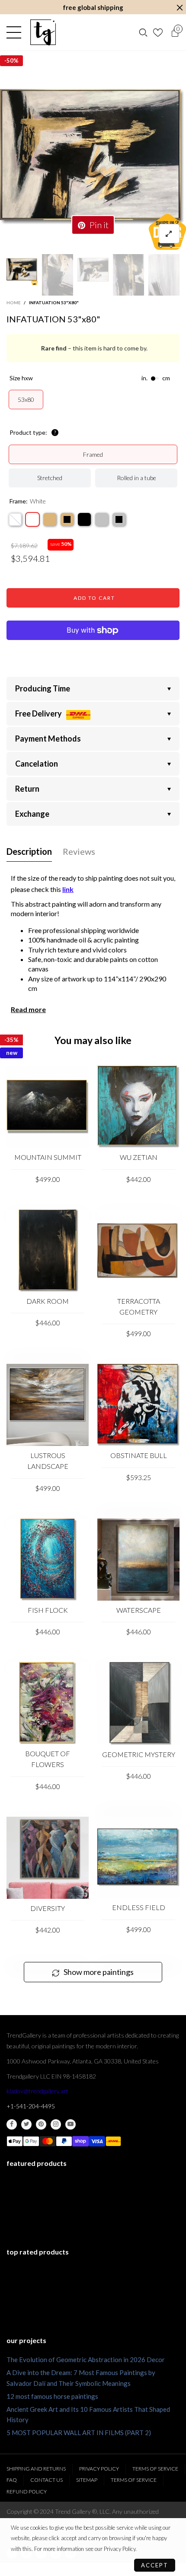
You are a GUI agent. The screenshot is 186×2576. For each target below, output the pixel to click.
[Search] (143, 32)
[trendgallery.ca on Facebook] (12, 2124)
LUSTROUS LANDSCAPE (48, 1461)
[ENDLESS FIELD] (138, 1858)
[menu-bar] (16, 32)
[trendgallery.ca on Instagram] (56, 2124)
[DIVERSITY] (48, 1858)
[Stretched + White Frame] (32, 519)
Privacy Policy (99, 2469)
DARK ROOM (48, 1301)
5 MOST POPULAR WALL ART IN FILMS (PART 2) (79, 2433)
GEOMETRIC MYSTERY (139, 1754)
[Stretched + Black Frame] (84, 519)
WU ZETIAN (139, 1157)
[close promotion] (180, 8)
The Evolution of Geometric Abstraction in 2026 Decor (86, 2359)
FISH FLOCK (48, 1610)
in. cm (156, 378)
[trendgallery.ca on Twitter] (26, 2124)
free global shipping (93, 7)
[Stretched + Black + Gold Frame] (67, 519)
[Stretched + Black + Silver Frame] (119, 519)
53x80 (26, 400)
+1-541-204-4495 (31, 2106)
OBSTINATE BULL (139, 1455)
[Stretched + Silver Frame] (102, 519)
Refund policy (27, 2492)
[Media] (169, 234)
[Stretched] (15, 519)
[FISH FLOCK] (48, 1560)
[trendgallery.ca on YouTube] (71, 2124)
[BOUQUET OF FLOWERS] (48, 1703)
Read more (28, 1009)
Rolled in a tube (136, 478)
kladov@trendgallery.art (37, 2091)
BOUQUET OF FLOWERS (48, 1759)
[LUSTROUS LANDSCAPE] (48, 1405)
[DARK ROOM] (48, 1251)
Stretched (50, 478)
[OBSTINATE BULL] (138, 1405)
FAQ (12, 2480)
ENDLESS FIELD (139, 1907)
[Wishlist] (159, 32)
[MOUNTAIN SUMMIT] (48, 1107)
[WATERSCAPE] (138, 1560)
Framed (93, 454)
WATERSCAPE (139, 1610)
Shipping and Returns (36, 2469)
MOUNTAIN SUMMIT (48, 1157)
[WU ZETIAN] (138, 1107)
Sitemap (87, 2480)
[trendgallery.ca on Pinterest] (41, 2124)
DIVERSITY (48, 1908)
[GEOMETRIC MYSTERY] (138, 1704)
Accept (155, 2565)
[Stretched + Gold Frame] (50, 519)
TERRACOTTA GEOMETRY (139, 1306)
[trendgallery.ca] (43, 32)
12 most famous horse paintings (52, 2396)
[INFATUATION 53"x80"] (93, 157)
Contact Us (46, 2480)
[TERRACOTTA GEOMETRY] (138, 1251)
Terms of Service (155, 2469)
